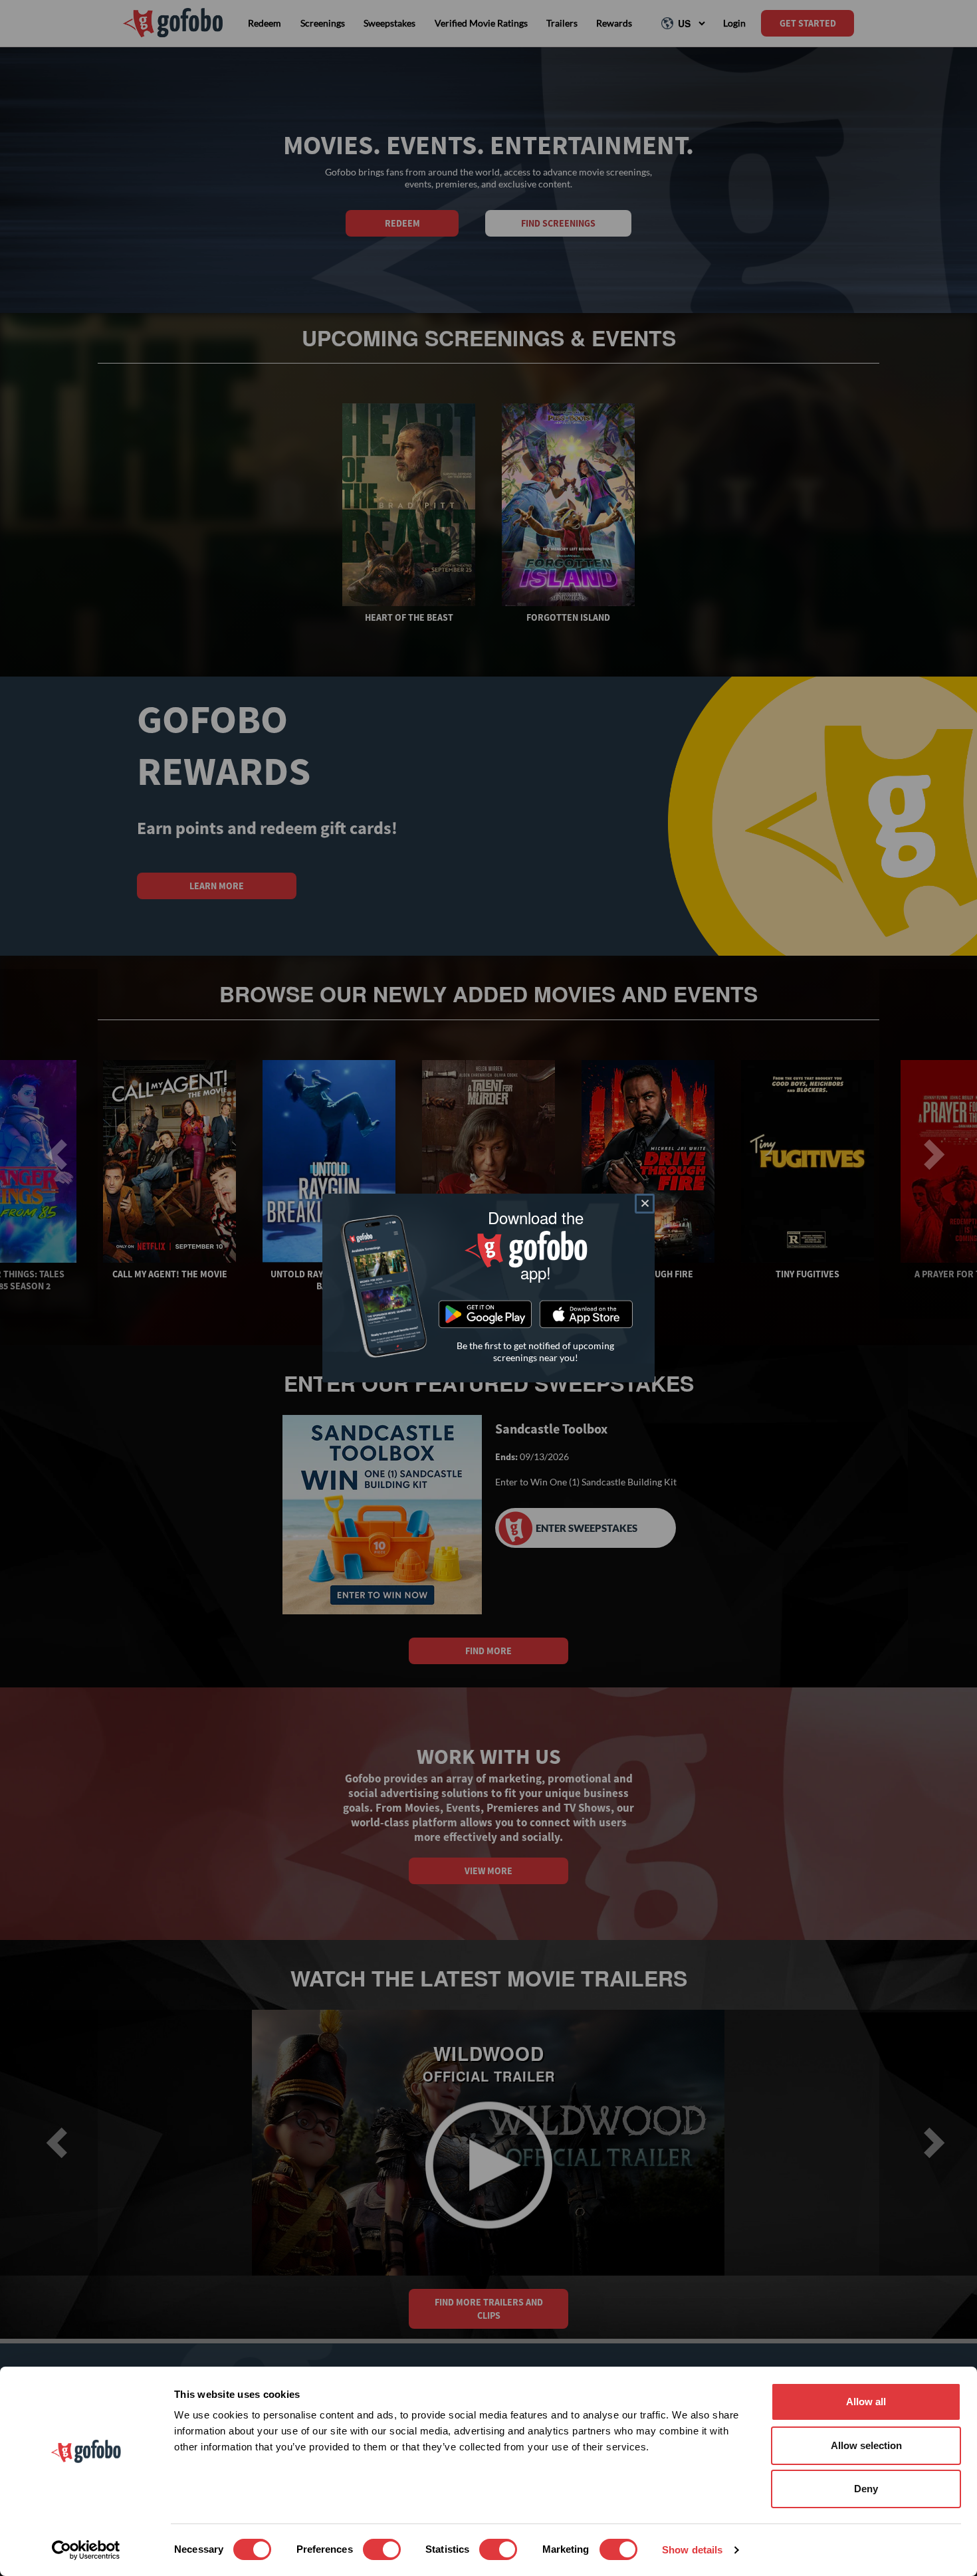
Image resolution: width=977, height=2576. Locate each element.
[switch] (382, 2549)
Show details (692, 2550)
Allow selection (866, 2445)
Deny (866, 2489)
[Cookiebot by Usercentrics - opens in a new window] (86, 2550)
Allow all (866, 2402)
